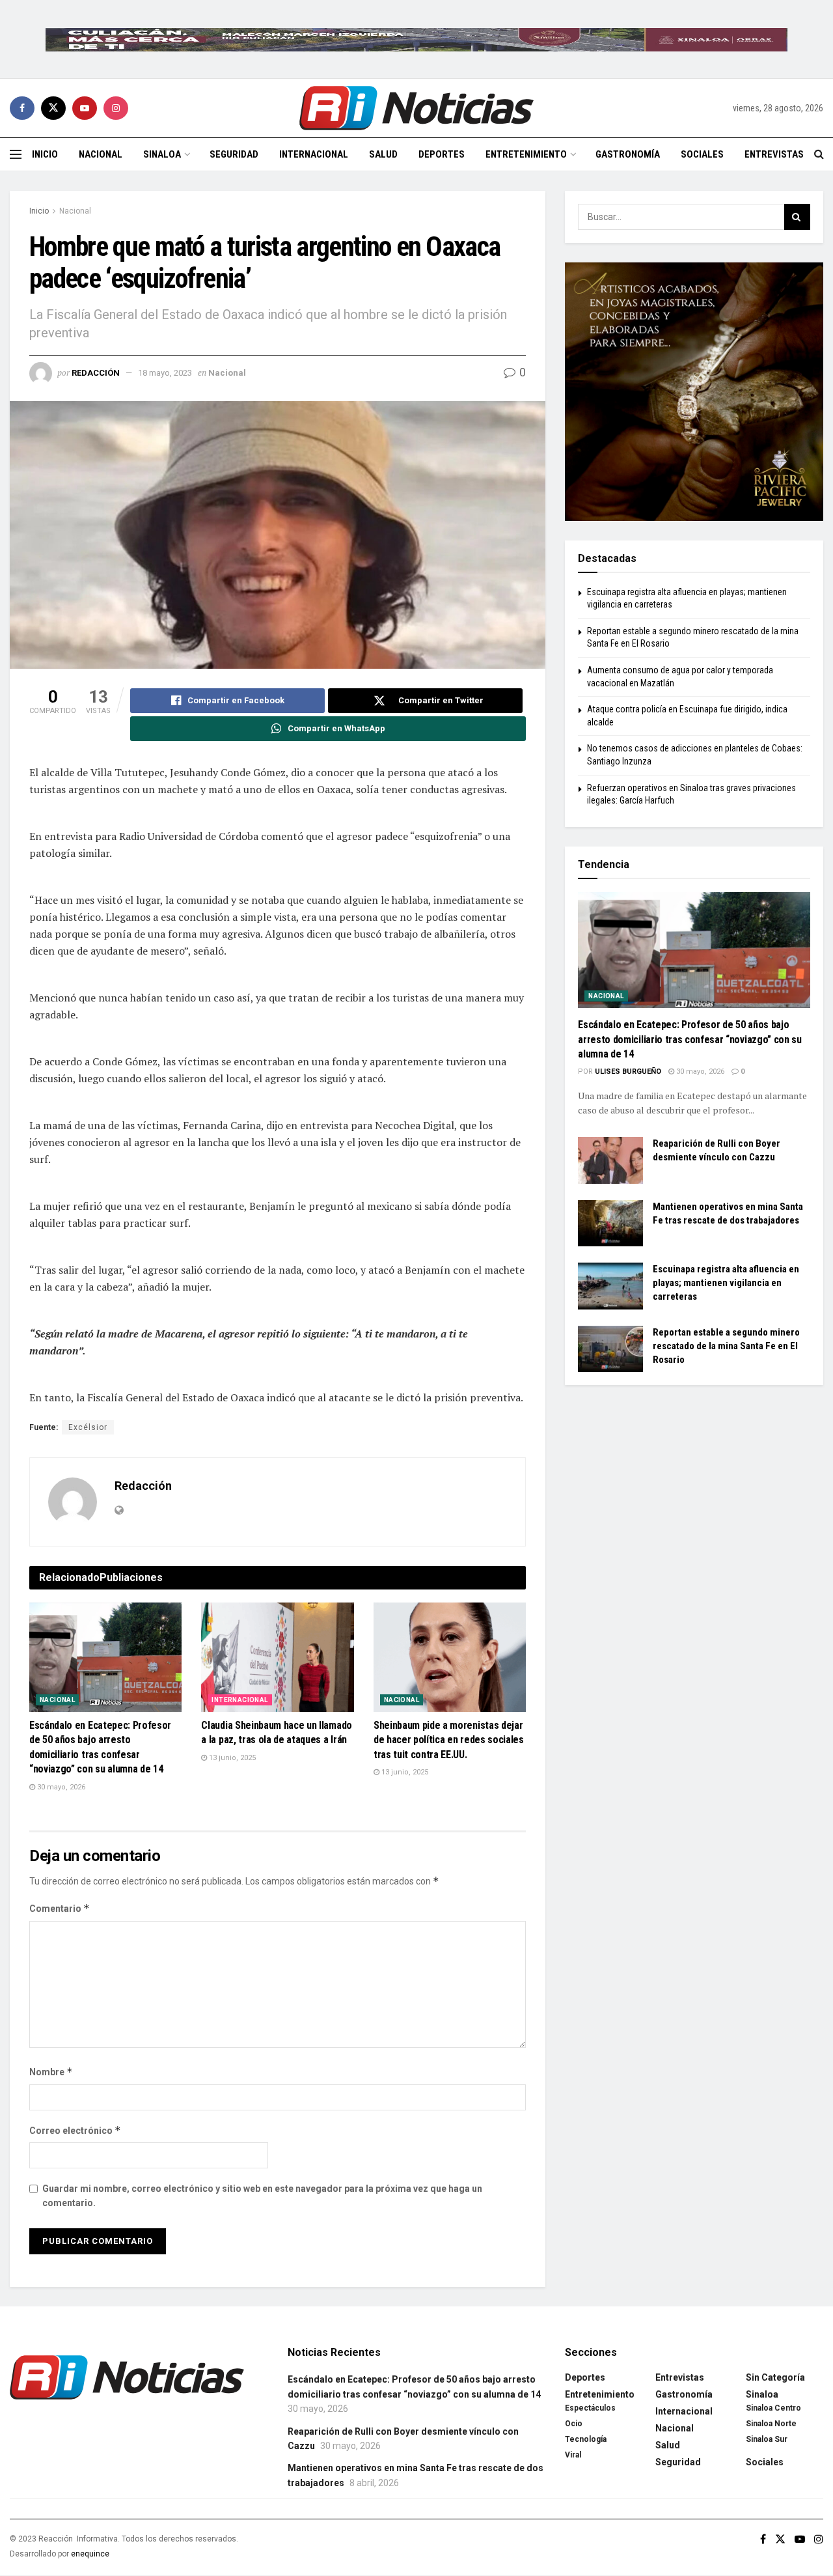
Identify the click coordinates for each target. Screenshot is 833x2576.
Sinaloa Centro (773, 2408)
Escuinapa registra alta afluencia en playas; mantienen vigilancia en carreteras (726, 1283)
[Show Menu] (16, 154)
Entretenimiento (526, 154)
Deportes (442, 154)
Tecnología (586, 2439)
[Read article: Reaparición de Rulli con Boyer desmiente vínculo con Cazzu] (610, 1160)
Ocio (574, 2424)
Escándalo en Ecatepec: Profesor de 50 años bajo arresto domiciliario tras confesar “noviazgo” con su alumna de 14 (690, 1039)
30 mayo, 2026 (60, 1787)
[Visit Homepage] (416, 108)
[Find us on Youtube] (85, 108)
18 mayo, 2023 (165, 373)
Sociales (702, 154)
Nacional (101, 154)
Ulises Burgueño (628, 1071)
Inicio (45, 154)
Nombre (51, 2072)
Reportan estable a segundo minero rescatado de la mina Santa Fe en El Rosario (726, 1346)
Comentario (60, 1908)
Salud (383, 154)
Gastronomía (628, 154)
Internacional (314, 154)
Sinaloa (162, 154)
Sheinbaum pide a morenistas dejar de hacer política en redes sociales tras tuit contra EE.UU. (449, 1740)
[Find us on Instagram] (116, 108)
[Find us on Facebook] (22, 108)
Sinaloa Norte (771, 2424)
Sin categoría (775, 2377)
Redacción (96, 373)
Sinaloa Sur (767, 2439)
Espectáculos (590, 2408)
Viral (573, 2455)
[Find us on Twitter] (53, 108)
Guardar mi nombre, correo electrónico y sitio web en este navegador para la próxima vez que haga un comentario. (262, 2196)
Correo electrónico (75, 2130)
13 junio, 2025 (231, 1758)
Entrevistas (774, 154)
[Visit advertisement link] (416, 39)
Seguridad (234, 154)
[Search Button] (819, 154)
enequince (90, 2554)
